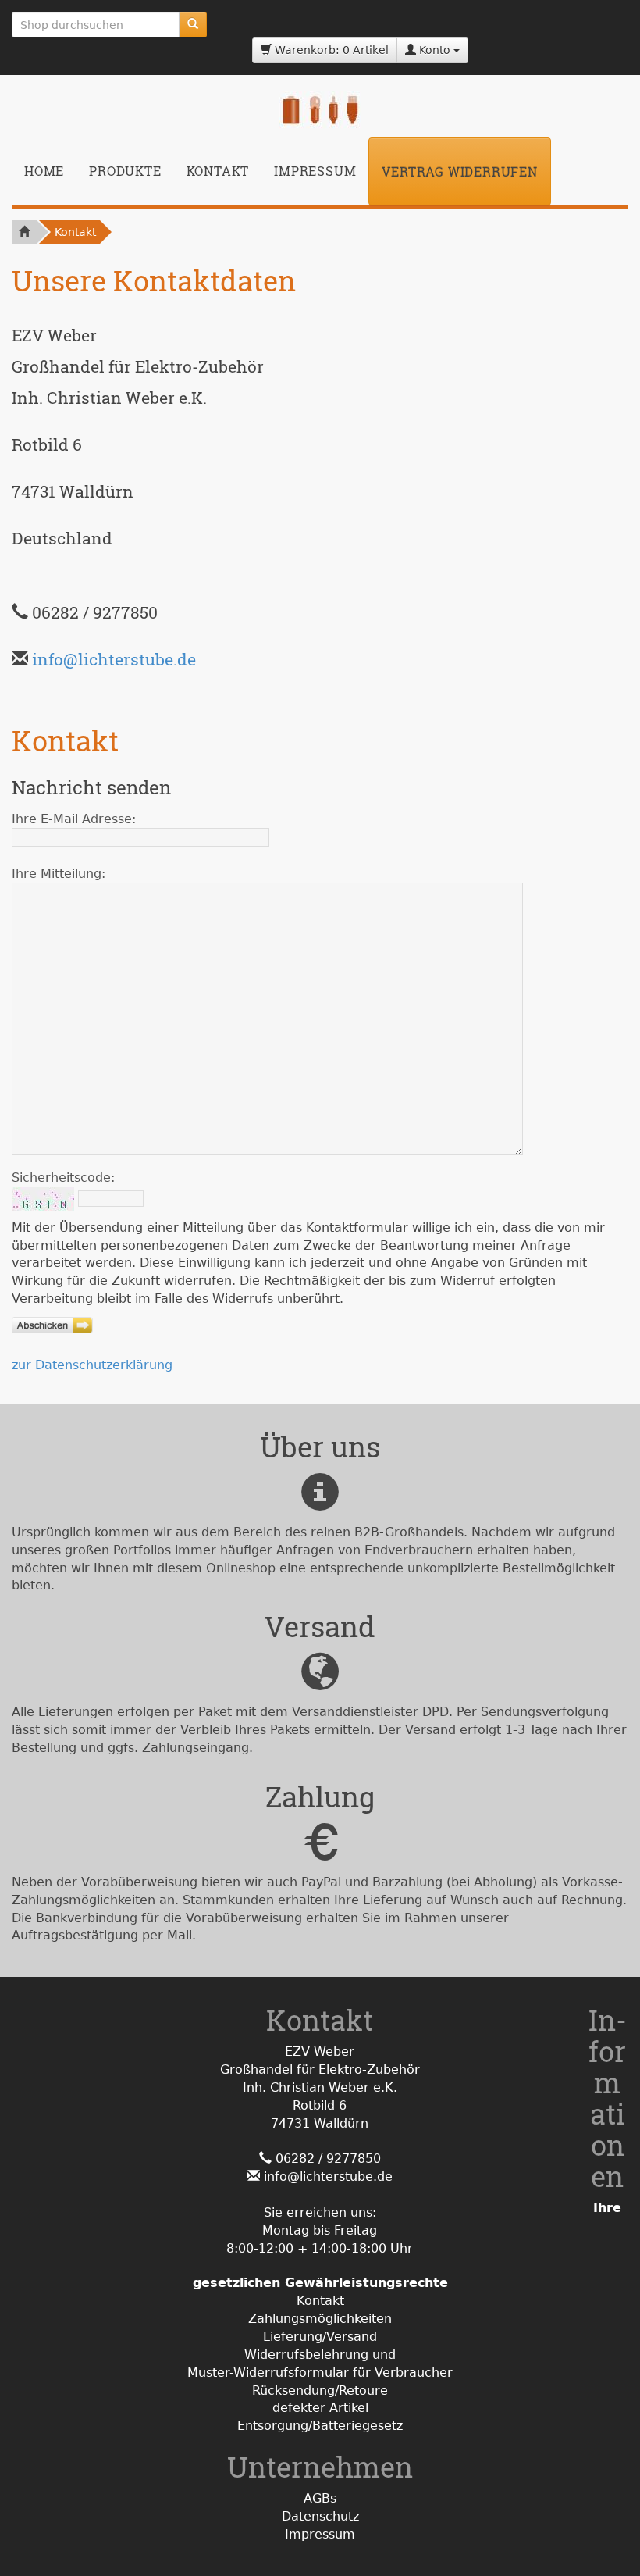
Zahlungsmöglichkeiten (320, 2319)
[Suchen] (193, 25)
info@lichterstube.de (114, 659)
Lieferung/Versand (320, 2337)
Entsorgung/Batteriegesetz (320, 2426)
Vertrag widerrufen (459, 171)
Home (44, 171)
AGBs (320, 2498)
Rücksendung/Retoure (320, 2390)
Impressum (315, 171)
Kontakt (218, 171)
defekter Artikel (320, 2408)
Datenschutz (320, 2516)
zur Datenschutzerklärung (92, 1365)
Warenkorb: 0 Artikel (330, 50)
